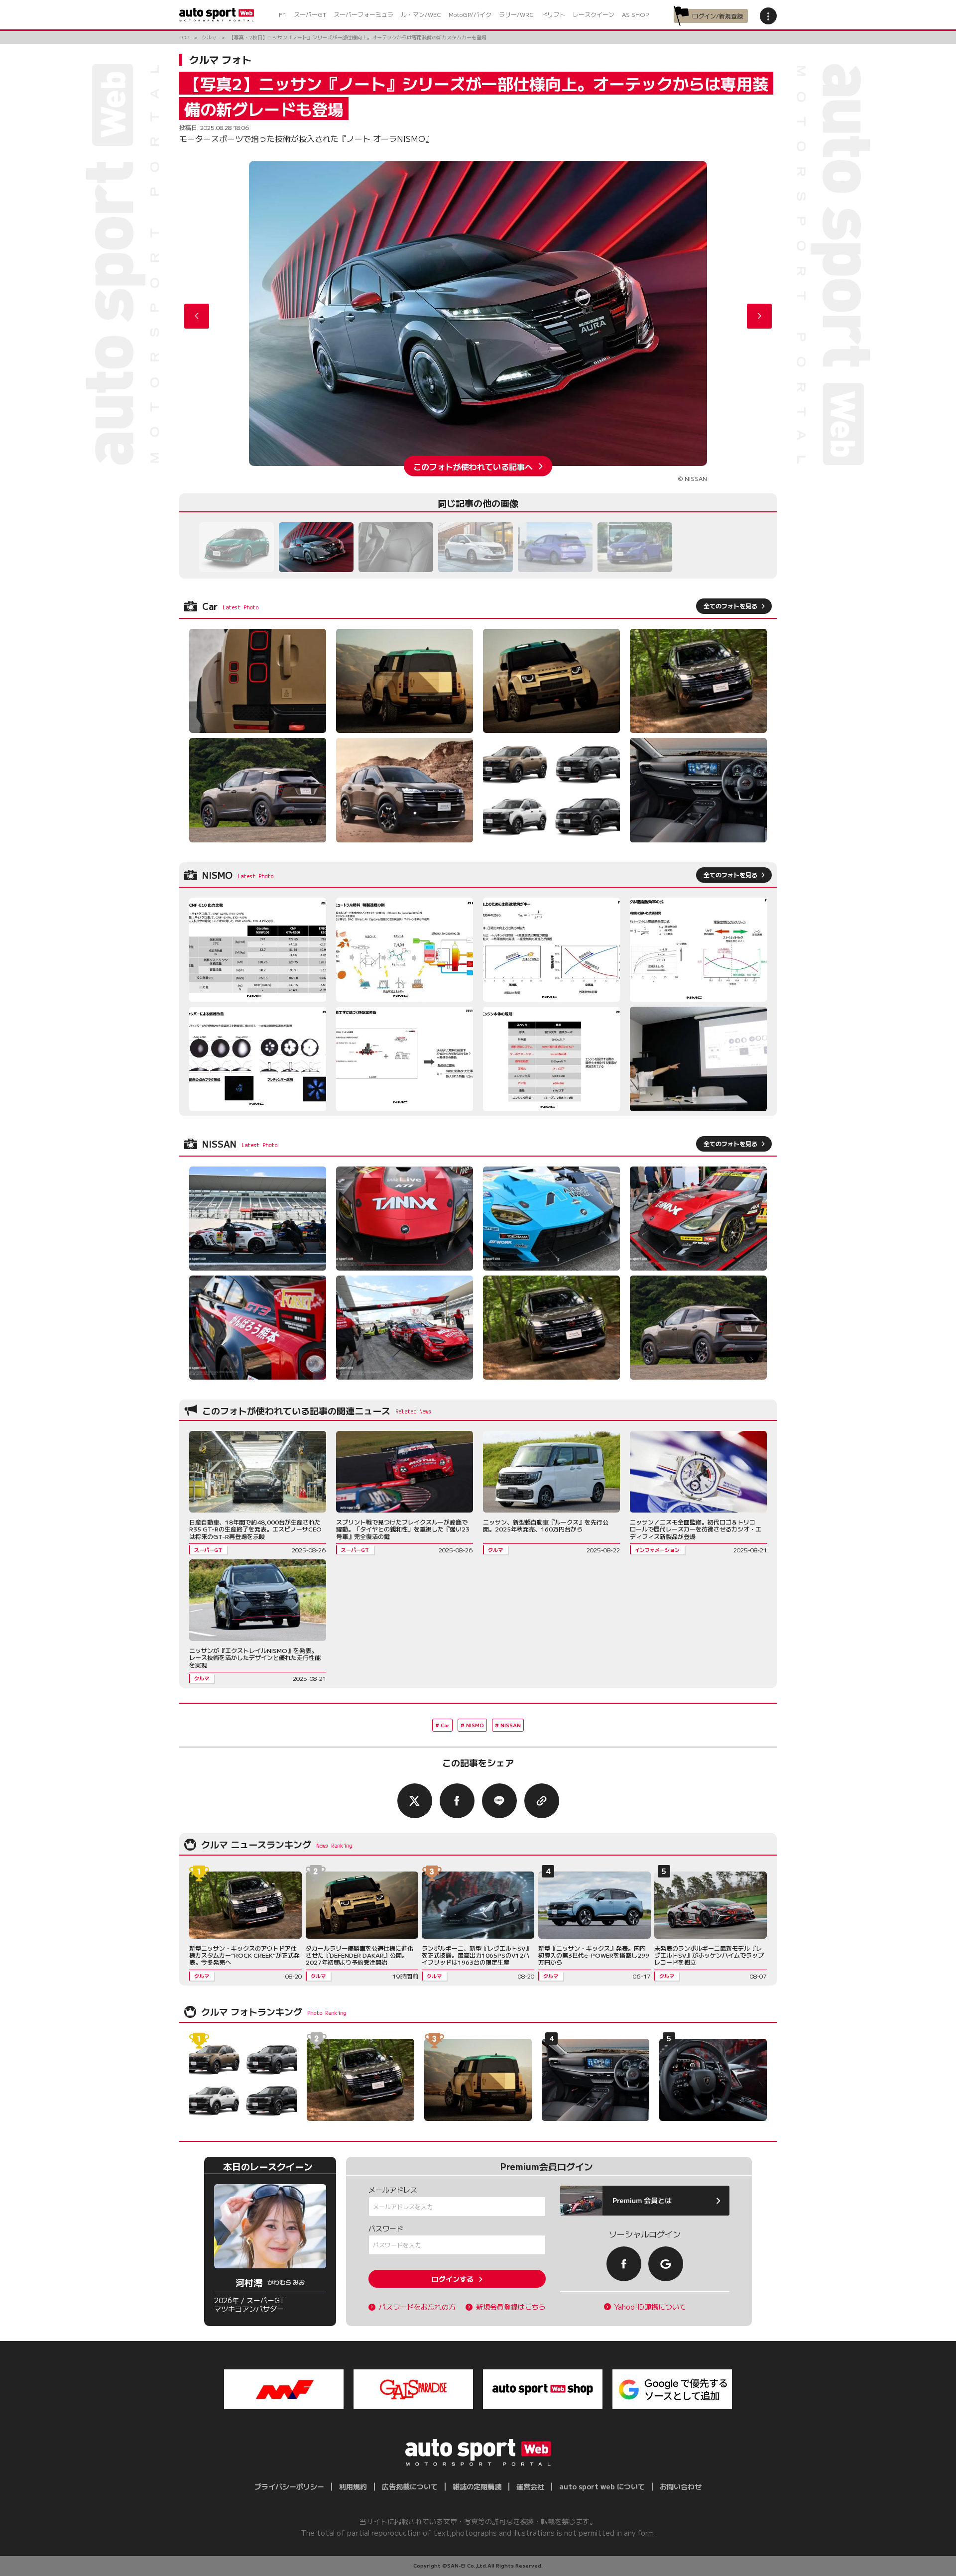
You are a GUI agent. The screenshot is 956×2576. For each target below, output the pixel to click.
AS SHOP (635, 14)
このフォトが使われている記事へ (473, 466)
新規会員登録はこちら (511, 2307)
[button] (759, 316)
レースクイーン (594, 14)
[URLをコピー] (542, 1801)
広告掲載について (410, 2486)
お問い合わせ (681, 2486)
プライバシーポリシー (289, 2486)
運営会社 (530, 2486)
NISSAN (511, 1725)
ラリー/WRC (516, 14)
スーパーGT (310, 14)
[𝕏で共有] (415, 1801)
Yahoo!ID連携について (650, 2307)
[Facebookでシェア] (457, 1801)
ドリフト (553, 14)
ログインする (453, 2279)
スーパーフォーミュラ (363, 14)
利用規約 (353, 2486)
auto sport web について (602, 2486)
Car (445, 1725)
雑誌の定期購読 (477, 2486)
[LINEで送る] (499, 1801)
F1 (283, 14)
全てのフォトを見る (730, 606)
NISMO (475, 1725)
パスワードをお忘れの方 (417, 2307)
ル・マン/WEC (421, 14)
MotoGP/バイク (470, 14)
